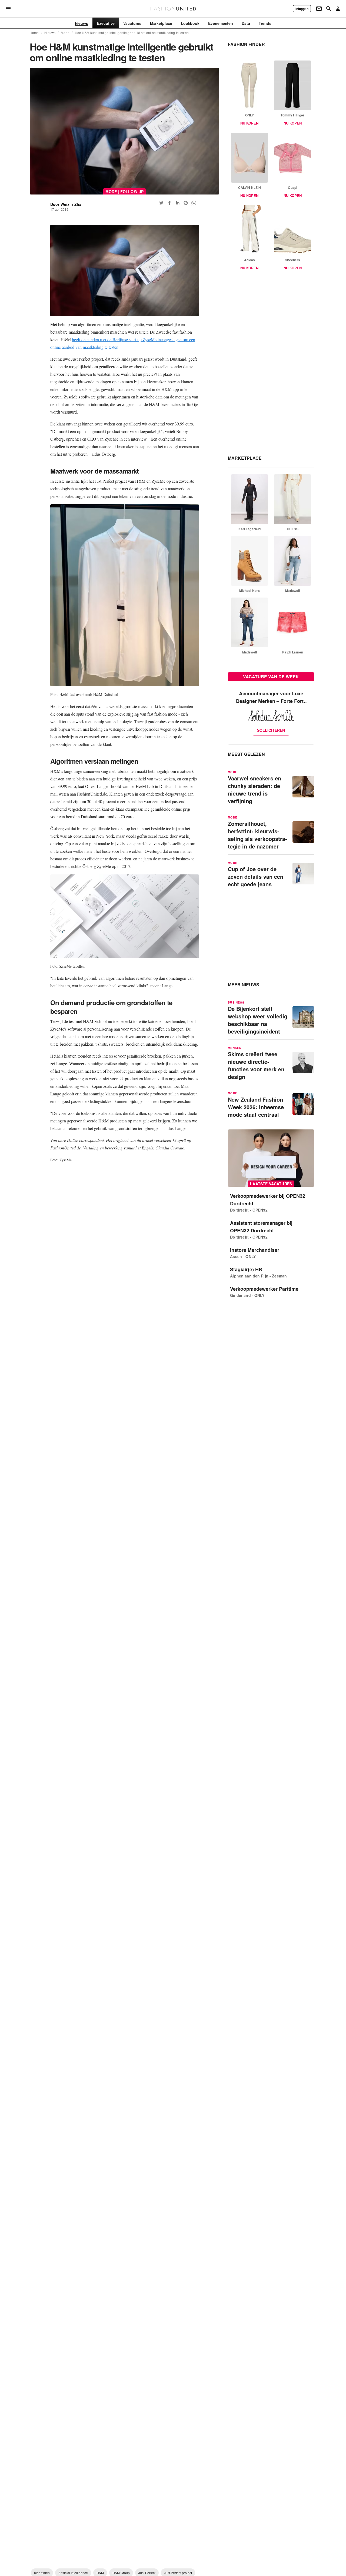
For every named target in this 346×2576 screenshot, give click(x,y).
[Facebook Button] (169, 203)
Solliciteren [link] (271, 730)
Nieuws (50, 33)
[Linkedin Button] (178, 203)
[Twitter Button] (161, 203)
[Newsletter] (319, 9)
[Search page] (329, 9)
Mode (65, 33)
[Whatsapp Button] (194, 203)
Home (34, 33)
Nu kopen (249, 123)
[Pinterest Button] (186, 203)
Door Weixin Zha (66, 204)
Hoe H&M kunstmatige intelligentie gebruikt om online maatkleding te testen (132, 33)
